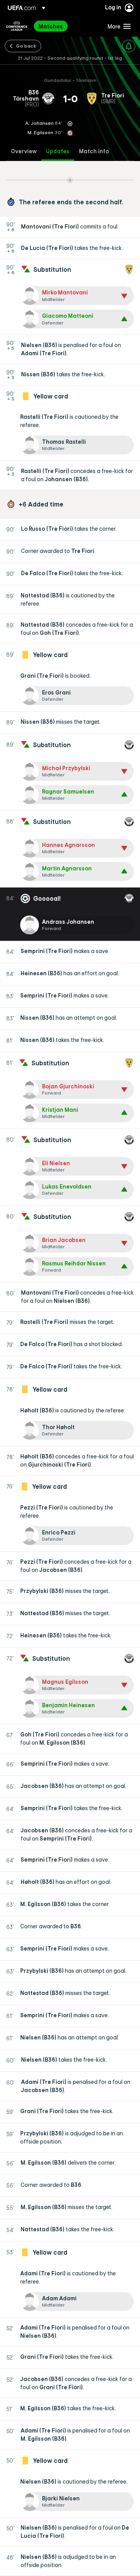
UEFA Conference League (17, 26)
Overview (24, 151)
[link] (51, 26)
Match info (94, 151)
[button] (117, 26)
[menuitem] (66, 26)
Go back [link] (26, 46)
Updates (58, 151)
